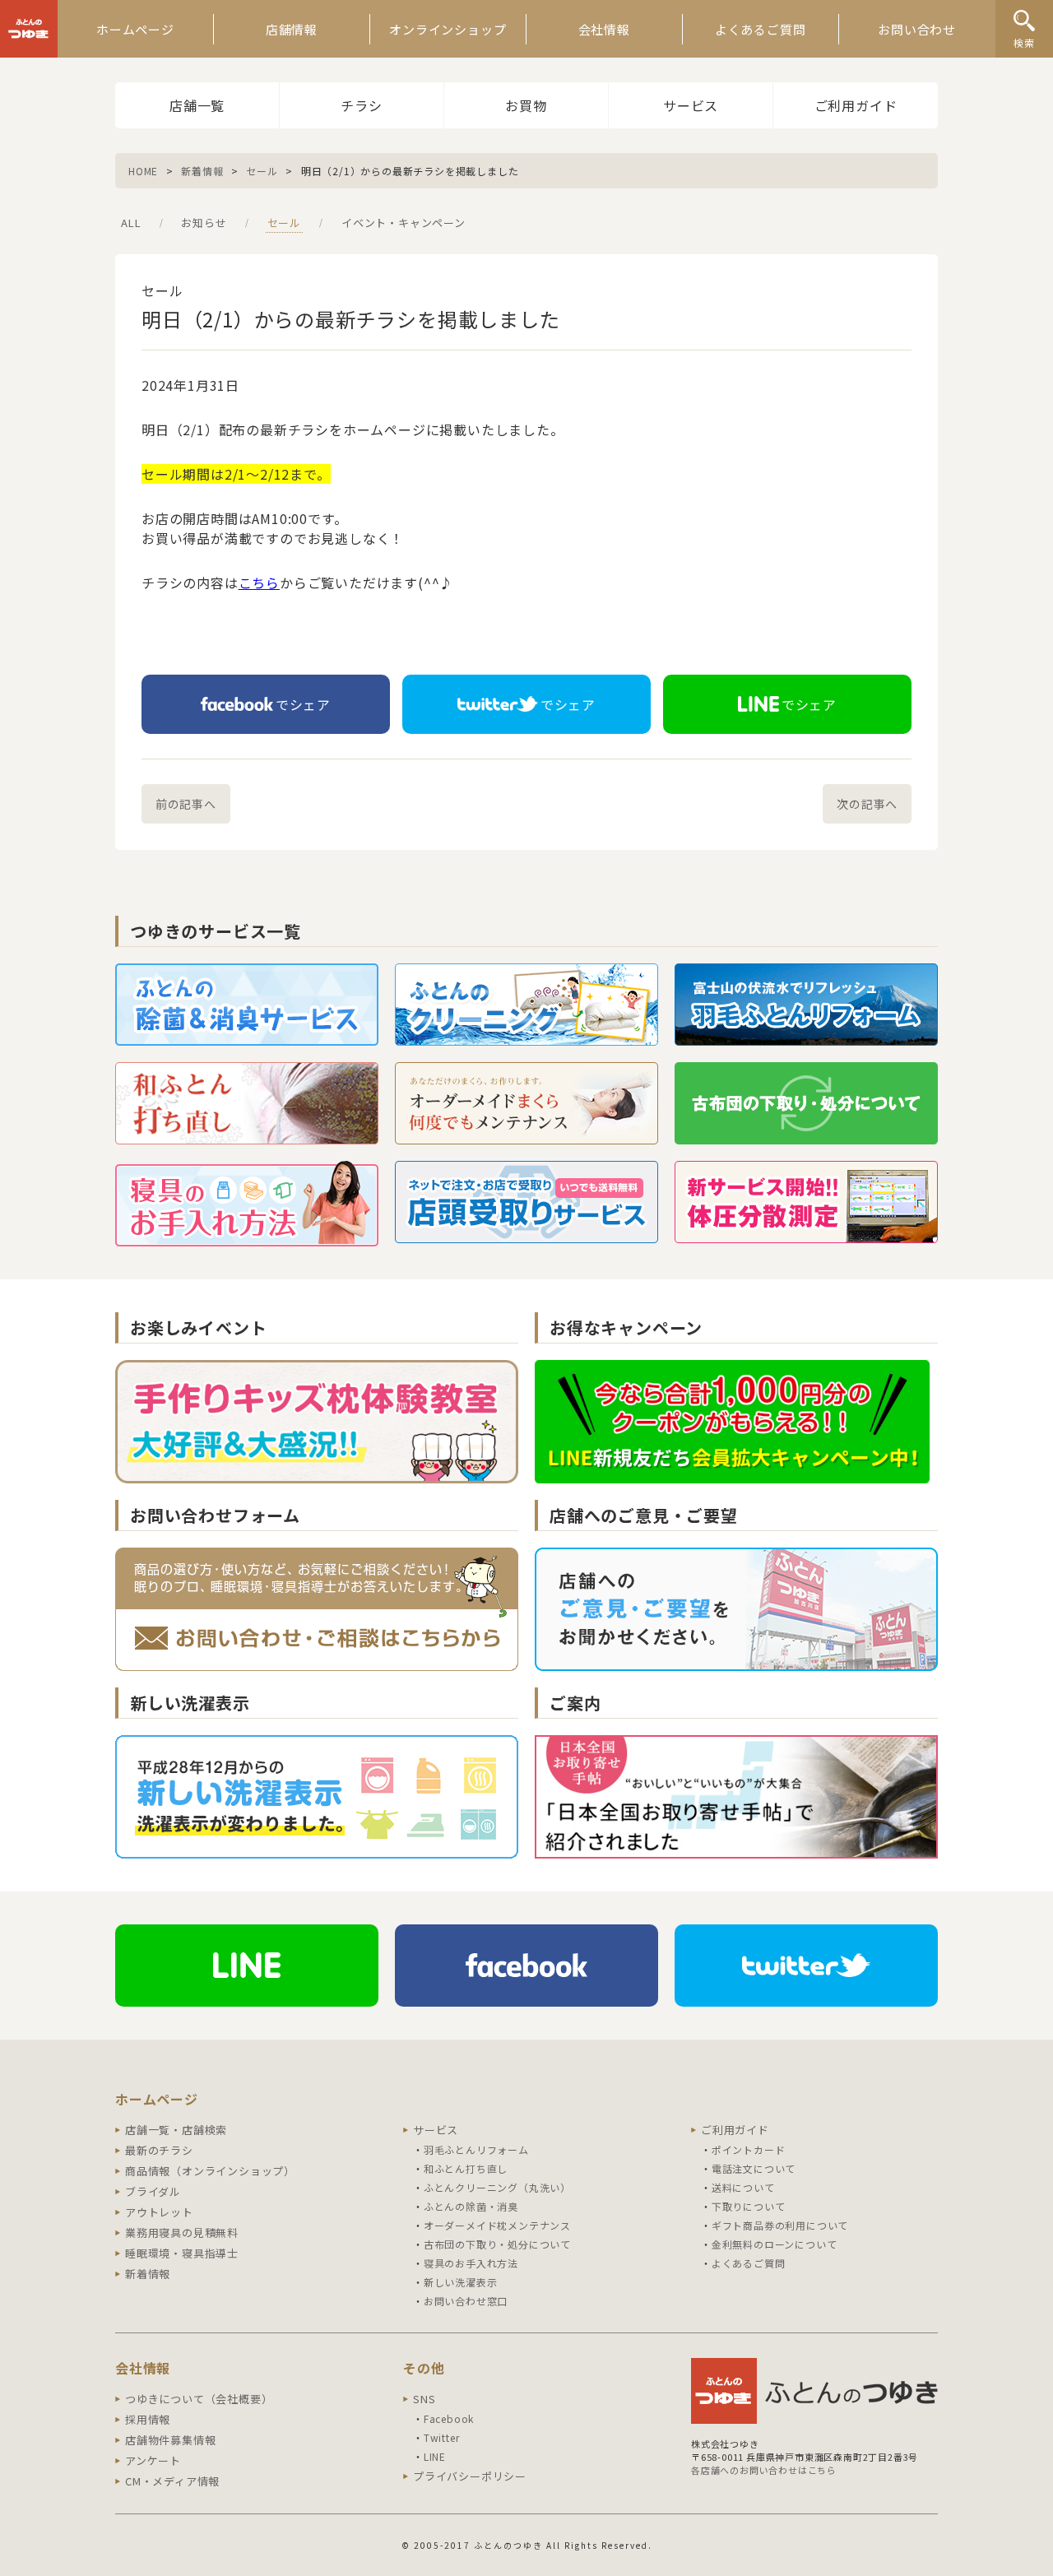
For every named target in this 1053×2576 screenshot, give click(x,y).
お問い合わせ (917, 29)
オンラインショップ (448, 29)
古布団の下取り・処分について (497, 2244)
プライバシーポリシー (470, 2476)
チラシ (361, 105)
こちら (259, 583)
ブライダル (153, 2191)
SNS (424, 2399)
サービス (691, 105)
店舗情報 (292, 29)
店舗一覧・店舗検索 (176, 2130)
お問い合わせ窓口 (466, 2301)
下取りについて (749, 2206)
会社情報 (604, 29)
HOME (143, 171)
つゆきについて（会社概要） (199, 2399)
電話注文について (754, 2168)
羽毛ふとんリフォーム (476, 2149)
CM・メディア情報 (172, 2481)
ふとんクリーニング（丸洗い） (497, 2187)
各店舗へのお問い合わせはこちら (764, 2470)
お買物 (526, 105)
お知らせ (204, 223)
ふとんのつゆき (29, 29)
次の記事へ (867, 804)
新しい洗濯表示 (461, 2282)
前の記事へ (186, 804)
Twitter (442, 2437)
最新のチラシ (159, 2150)
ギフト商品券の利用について (780, 2225)
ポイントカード (749, 2149)
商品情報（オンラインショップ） (210, 2171)
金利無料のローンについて (775, 2244)
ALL (131, 223)
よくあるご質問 (761, 29)
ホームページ (135, 29)
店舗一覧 (197, 105)
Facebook (449, 2418)
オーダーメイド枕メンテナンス (497, 2225)
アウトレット (159, 2212)
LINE (435, 2456)
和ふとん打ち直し (466, 2168)
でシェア (303, 704)
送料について (743, 2187)
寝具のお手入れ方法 (471, 2263)
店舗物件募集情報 (170, 2440)
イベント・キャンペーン (404, 223)
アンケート (153, 2460)
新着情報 (202, 171)
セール (262, 171)
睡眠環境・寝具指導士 (182, 2253)
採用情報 (148, 2419)
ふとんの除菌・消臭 (471, 2206)
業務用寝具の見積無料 (182, 2233)
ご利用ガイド (856, 105)
